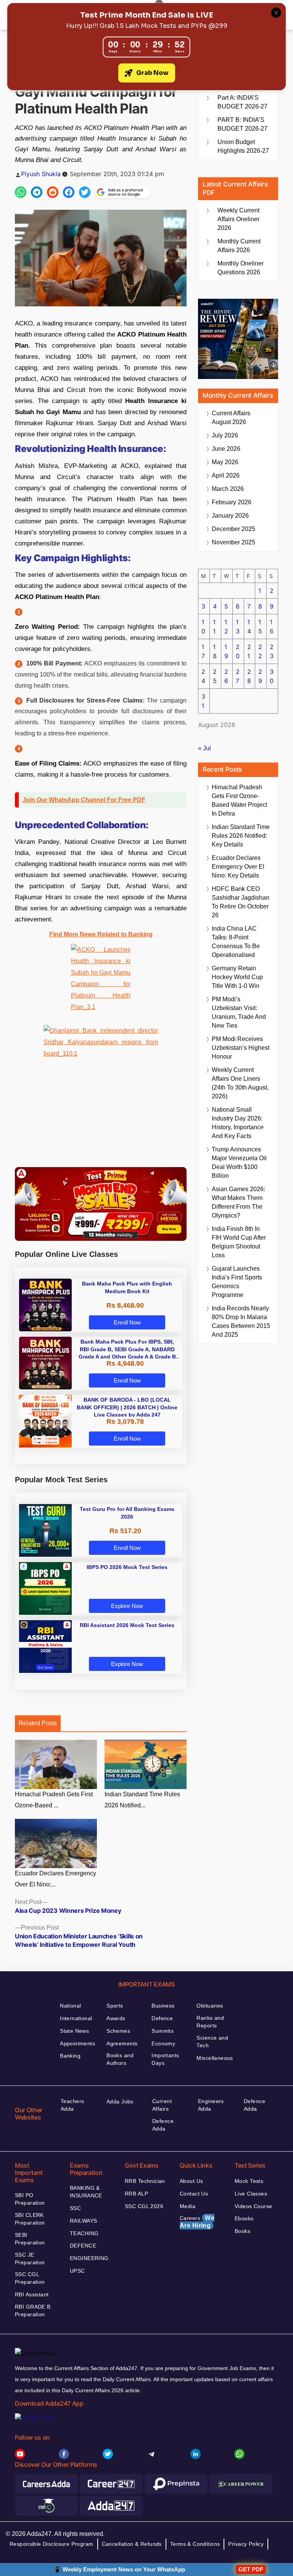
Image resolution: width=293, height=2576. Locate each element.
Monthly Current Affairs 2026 (239, 246)
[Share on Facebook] (69, 192)
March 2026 (228, 489)
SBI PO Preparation (30, 2199)
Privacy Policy (246, 2544)
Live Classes (251, 2194)
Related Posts (38, 1723)
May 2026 (225, 462)
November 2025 (233, 542)
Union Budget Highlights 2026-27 (243, 146)
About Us (191, 2181)
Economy (163, 2043)
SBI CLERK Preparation (30, 2219)
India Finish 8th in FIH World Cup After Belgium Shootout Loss (239, 1242)
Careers (197, 2222)
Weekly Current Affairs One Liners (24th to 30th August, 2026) (240, 1083)
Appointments (77, 2043)
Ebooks (244, 2218)
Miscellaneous (215, 2058)
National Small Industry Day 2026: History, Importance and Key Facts (238, 1123)
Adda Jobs (120, 2102)
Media (188, 2206)
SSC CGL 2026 (144, 2206)
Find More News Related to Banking (101, 934)
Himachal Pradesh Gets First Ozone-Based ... (54, 1800)
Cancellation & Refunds (132, 2544)
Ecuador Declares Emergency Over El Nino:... (56, 1879)
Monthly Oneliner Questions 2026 (241, 268)
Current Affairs (162, 2105)
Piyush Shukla (41, 174)
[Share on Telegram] (37, 192)
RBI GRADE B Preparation (33, 2310)
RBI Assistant (32, 2294)
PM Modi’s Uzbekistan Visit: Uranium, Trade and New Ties (239, 1012)
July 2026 (225, 435)
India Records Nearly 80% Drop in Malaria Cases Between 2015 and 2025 (241, 1321)
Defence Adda (163, 2125)
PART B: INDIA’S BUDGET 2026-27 (242, 124)
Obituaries (210, 2006)
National (70, 2006)
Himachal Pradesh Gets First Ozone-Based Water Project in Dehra (239, 800)
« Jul (204, 748)
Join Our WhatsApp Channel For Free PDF (84, 800)
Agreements (122, 2043)
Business (163, 2006)
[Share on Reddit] (53, 192)
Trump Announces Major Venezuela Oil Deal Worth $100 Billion (239, 1163)
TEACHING (84, 2233)
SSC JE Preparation (30, 2259)
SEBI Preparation (30, 2239)
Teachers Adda (72, 2105)
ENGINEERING (89, 2258)
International (76, 2018)
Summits (163, 2031)
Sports (115, 2006)
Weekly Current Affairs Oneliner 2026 (238, 219)
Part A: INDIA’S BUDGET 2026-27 (242, 102)
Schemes (118, 2031)
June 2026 (226, 449)
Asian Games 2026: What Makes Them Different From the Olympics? (238, 1202)
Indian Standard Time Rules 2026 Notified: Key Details (241, 836)
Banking (70, 2056)
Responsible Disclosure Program (52, 2544)
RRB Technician (145, 2181)
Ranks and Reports (210, 2022)
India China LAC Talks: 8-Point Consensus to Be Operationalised (236, 942)
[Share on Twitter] (85, 192)
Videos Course (253, 2206)
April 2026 (226, 475)
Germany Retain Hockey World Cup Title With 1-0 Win (237, 977)
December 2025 (233, 529)
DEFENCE (83, 2246)
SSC (75, 2208)
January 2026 (230, 516)
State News (74, 2031)
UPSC (77, 2271)
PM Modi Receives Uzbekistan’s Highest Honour (241, 1048)
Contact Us (194, 2194)
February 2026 (232, 502)
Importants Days (165, 2059)
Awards (116, 2018)
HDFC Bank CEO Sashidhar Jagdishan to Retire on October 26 (241, 902)
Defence (162, 2018)
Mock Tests (249, 2181)
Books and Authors (120, 2059)
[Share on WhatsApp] (21, 192)
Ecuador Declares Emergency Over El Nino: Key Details (238, 867)
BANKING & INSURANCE (86, 2192)
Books (242, 2231)
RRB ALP (136, 2194)
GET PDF (251, 2569)
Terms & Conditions (195, 2544)
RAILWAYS (83, 2221)
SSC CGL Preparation (30, 2278)
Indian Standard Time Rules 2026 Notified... (142, 1800)
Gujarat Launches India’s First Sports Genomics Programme (237, 1282)
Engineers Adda (211, 2105)
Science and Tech (212, 2042)
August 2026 (231, 418)
